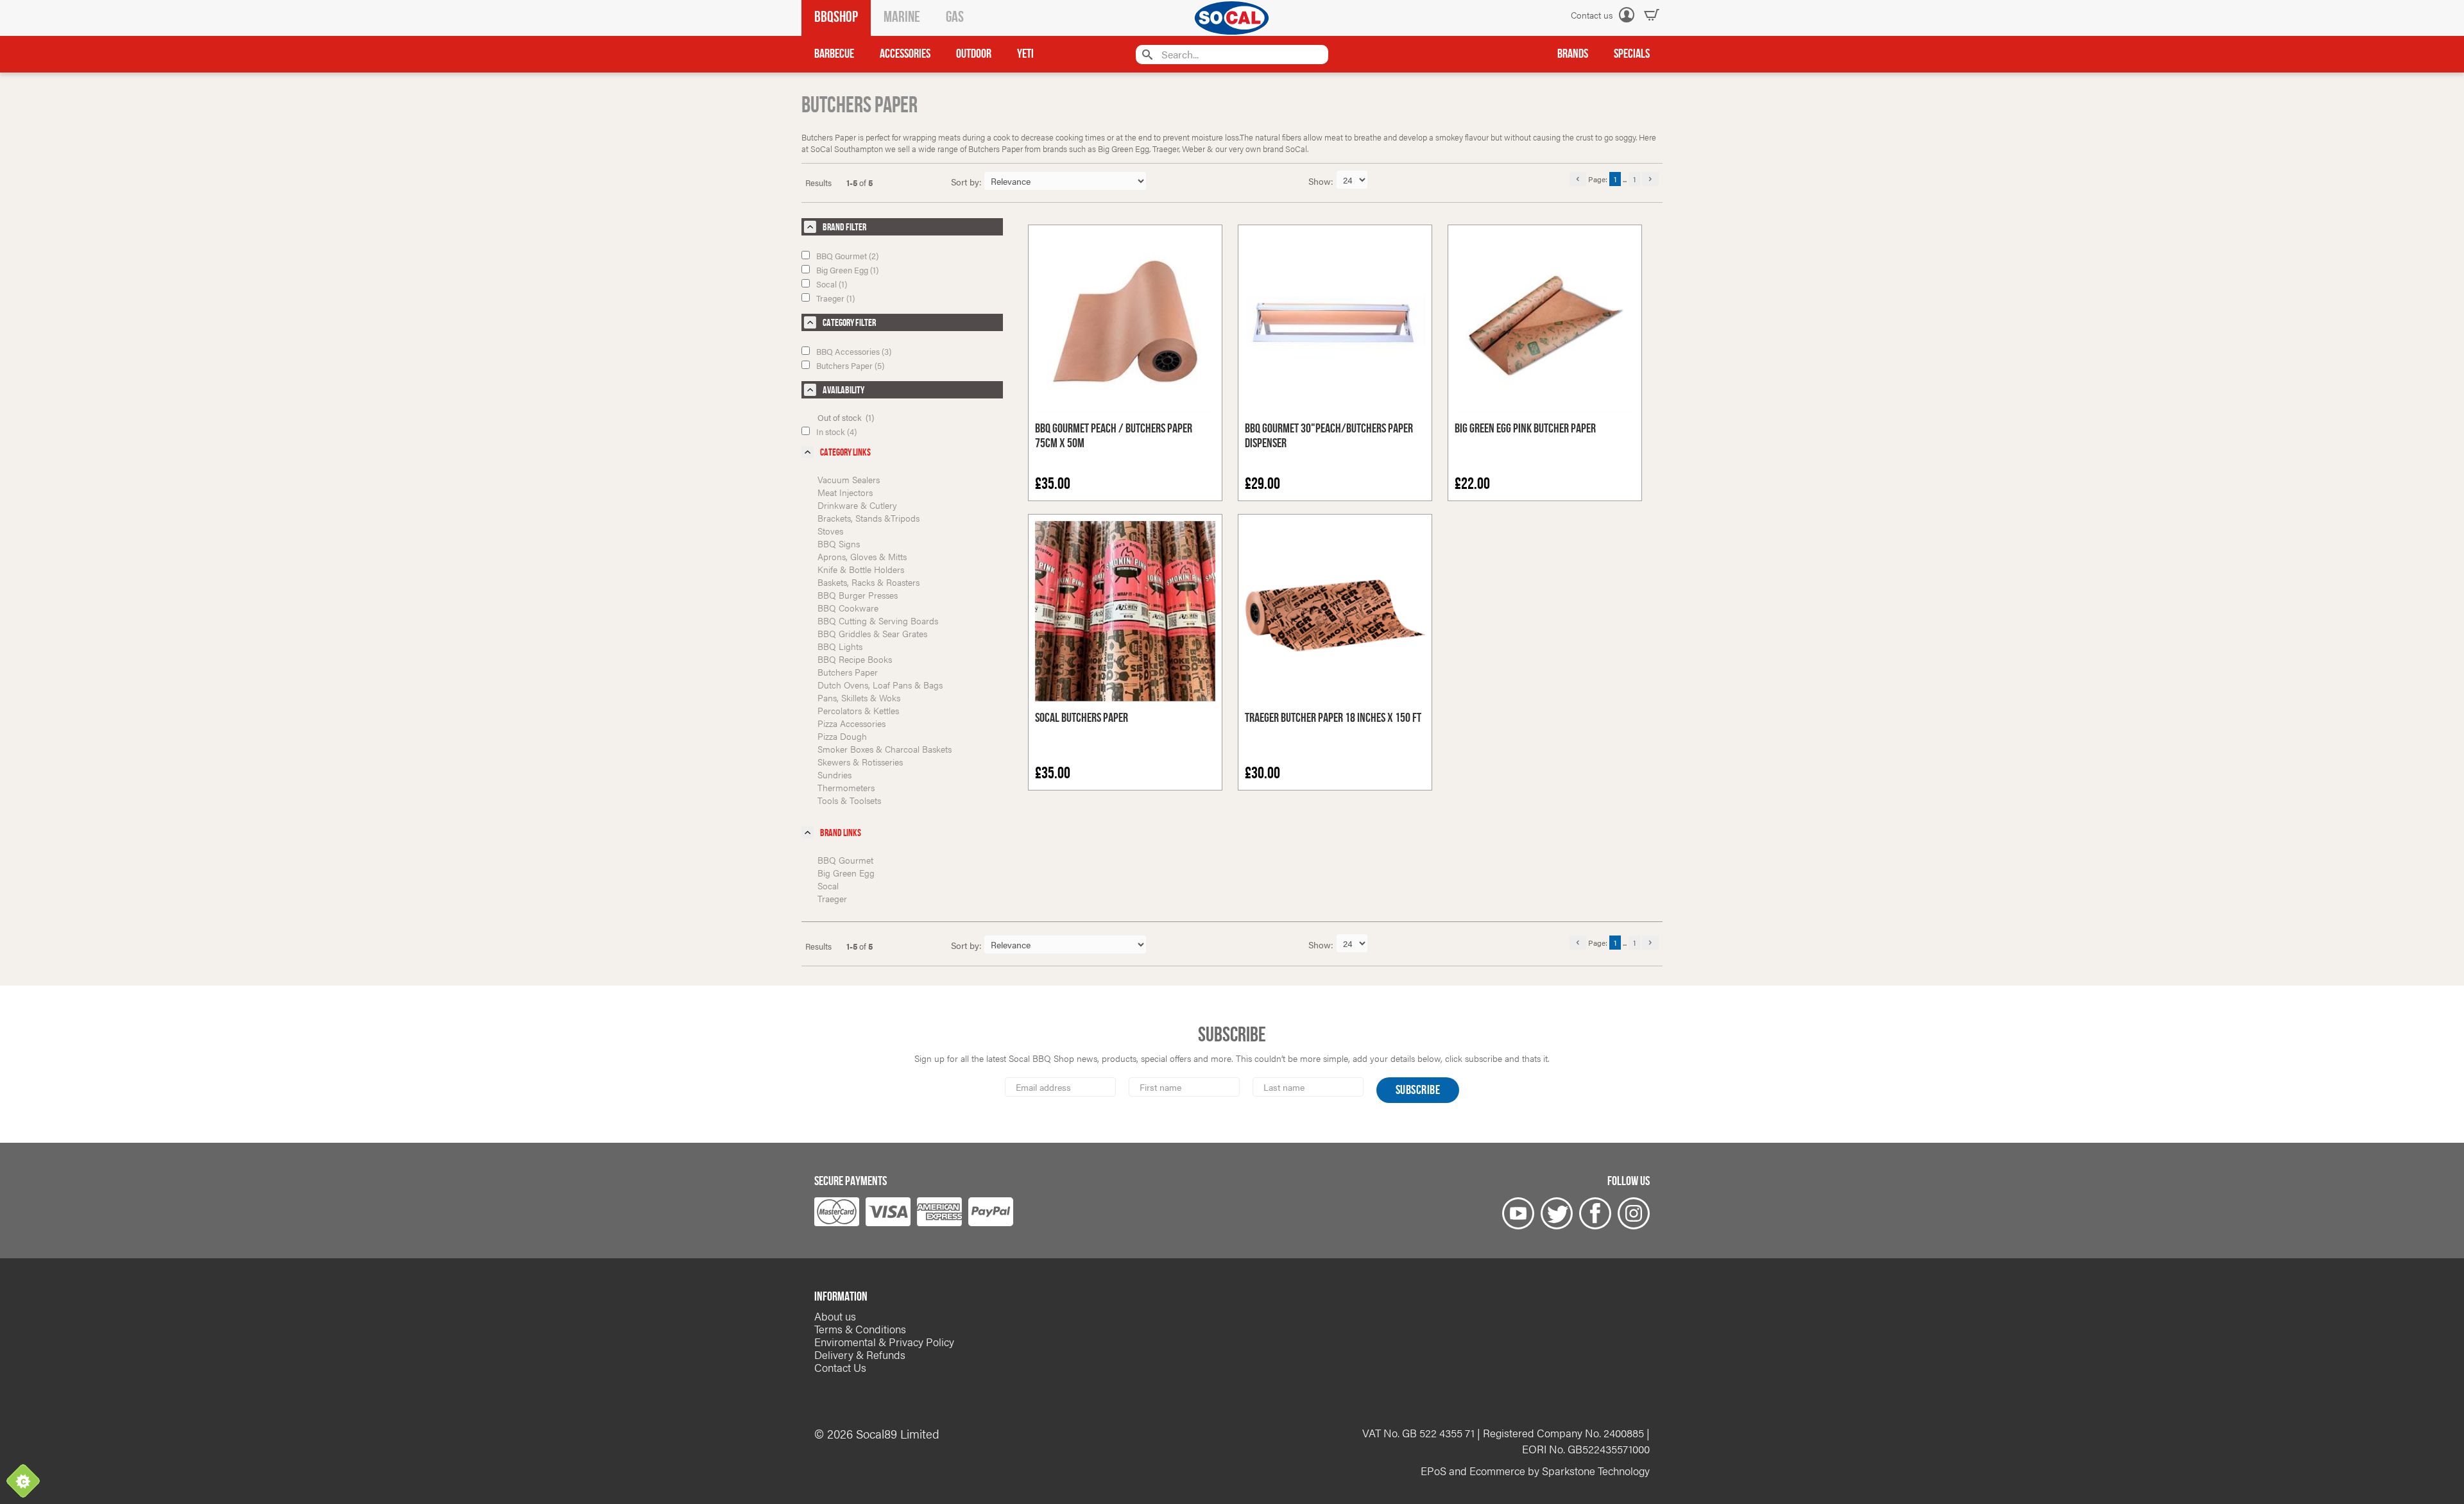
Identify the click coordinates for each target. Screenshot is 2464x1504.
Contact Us (840, 1367)
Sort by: (966, 182)
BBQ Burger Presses (858, 595)
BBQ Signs (839, 543)
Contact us (1592, 15)
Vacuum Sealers (849, 479)
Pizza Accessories (851, 723)
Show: (1322, 181)
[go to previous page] (1578, 179)
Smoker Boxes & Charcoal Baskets (885, 749)
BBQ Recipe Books (855, 659)
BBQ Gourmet (845, 860)
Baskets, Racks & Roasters (868, 582)
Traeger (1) (835, 298)
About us (835, 1316)
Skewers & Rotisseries (860, 762)
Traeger (832, 898)
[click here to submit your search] (1146, 54)
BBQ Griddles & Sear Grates (872, 633)
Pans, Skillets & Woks (859, 697)
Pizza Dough (842, 736)
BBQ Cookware (848, 608)
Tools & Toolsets (849, 800)
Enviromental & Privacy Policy (884, 1342)
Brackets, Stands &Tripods (868, 518)
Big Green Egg (846, 873)
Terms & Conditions (860, 1329)
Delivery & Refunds (860, 1354)
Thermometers (846, 787)
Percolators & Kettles (858, 710)
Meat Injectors (845, 492)
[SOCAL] (1232, 18)
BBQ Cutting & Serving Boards (878, 620)
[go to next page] (1650, 179)
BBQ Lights (840, 646)
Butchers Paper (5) (850, 365)
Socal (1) (832, 284)
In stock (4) (836, 432)
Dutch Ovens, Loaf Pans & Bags (880, 685)
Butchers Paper (848, 672)
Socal (828, 885)
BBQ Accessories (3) (854, 351)
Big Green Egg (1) (847, 270)
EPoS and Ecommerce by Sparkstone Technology (1535, 1471)
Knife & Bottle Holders (861, 569)
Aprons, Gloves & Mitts (862, 556)
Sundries (834, 774)
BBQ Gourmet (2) (847, 256)
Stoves (830, 531)
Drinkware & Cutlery (857, 505)
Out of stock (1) (846, 417)
